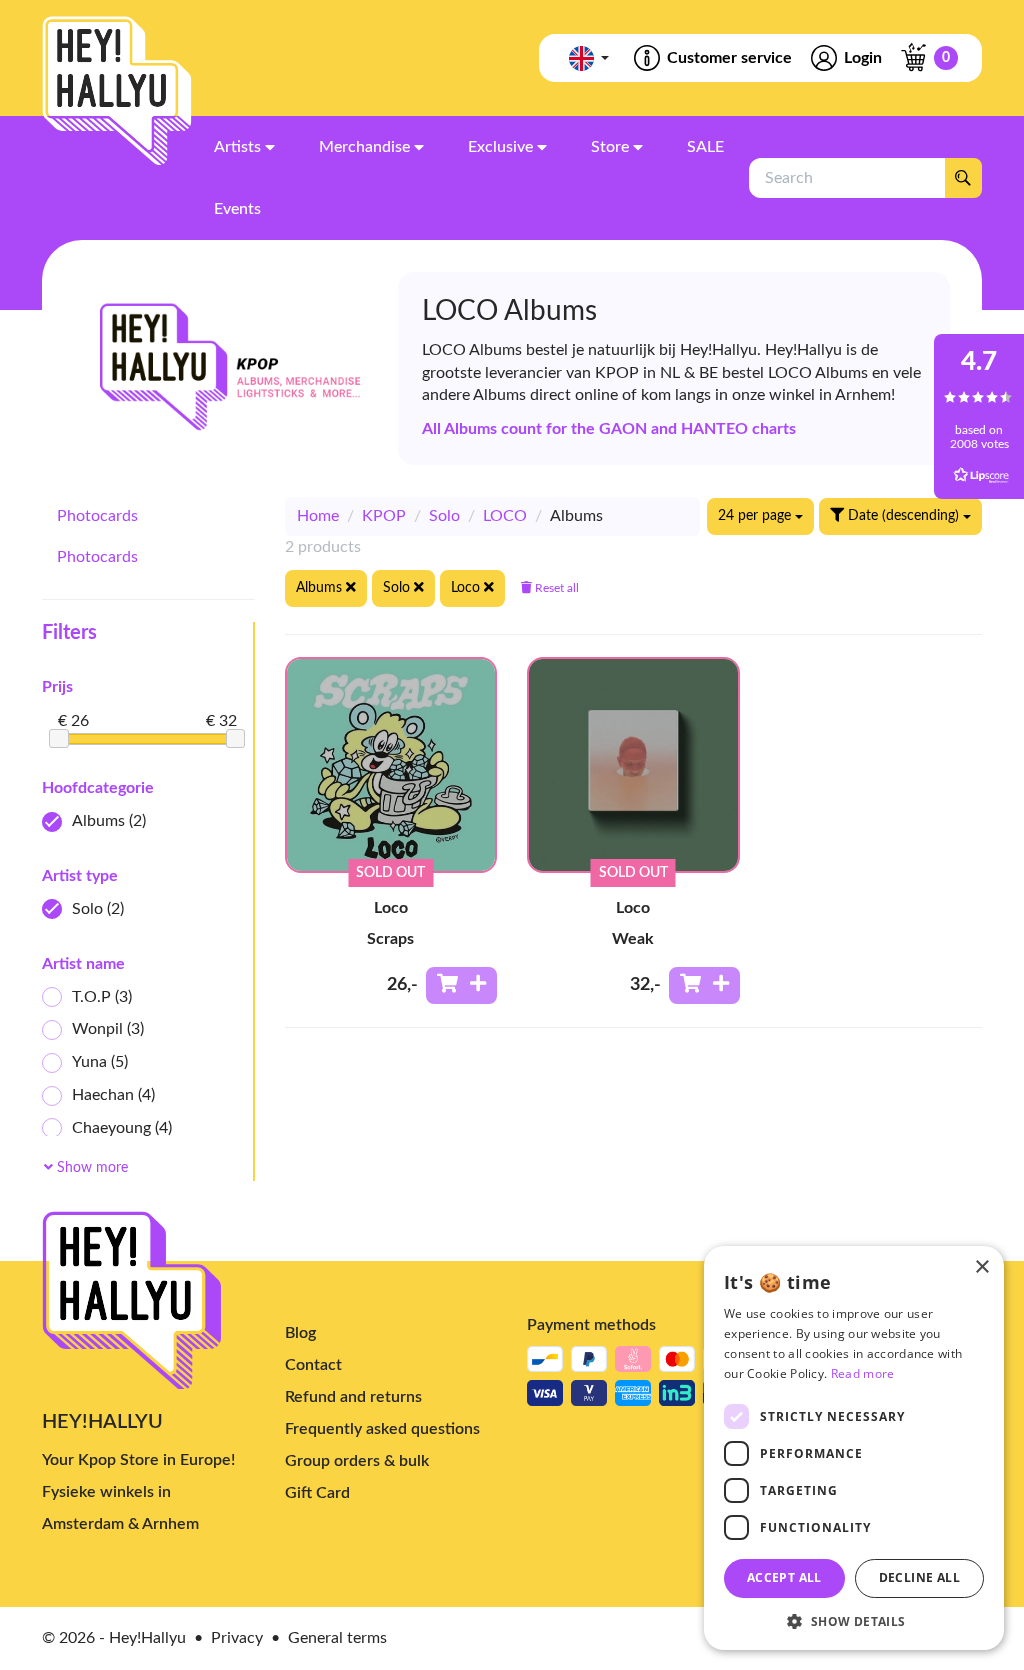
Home (318, 516)
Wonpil (108, 1029)
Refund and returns (353, 1397)
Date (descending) (903, 516)
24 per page (756, 516)
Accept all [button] (784, 1577)
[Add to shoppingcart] (461, 985)
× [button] (981, 1267)
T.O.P (102, 997)
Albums (109, 821)
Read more (863, 1373)
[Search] (963, 178)
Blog (300, 1333)
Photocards (97, 516)
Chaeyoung (122, 1128)
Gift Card (317, 1493)
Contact (313, 1365)
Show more (90, 1168)
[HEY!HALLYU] (117, 91)
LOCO (505, 516)
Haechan (113, 1095)
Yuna (100, 1062)
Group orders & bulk (357, 1461)
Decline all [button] (919, 1577)
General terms (337, 1638)
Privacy (237, 1638)
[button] (854, 1620)
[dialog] (854, 1448)
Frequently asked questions (382, 1429)
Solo (98, 909)
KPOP (384, 516)
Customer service (729, 58)
